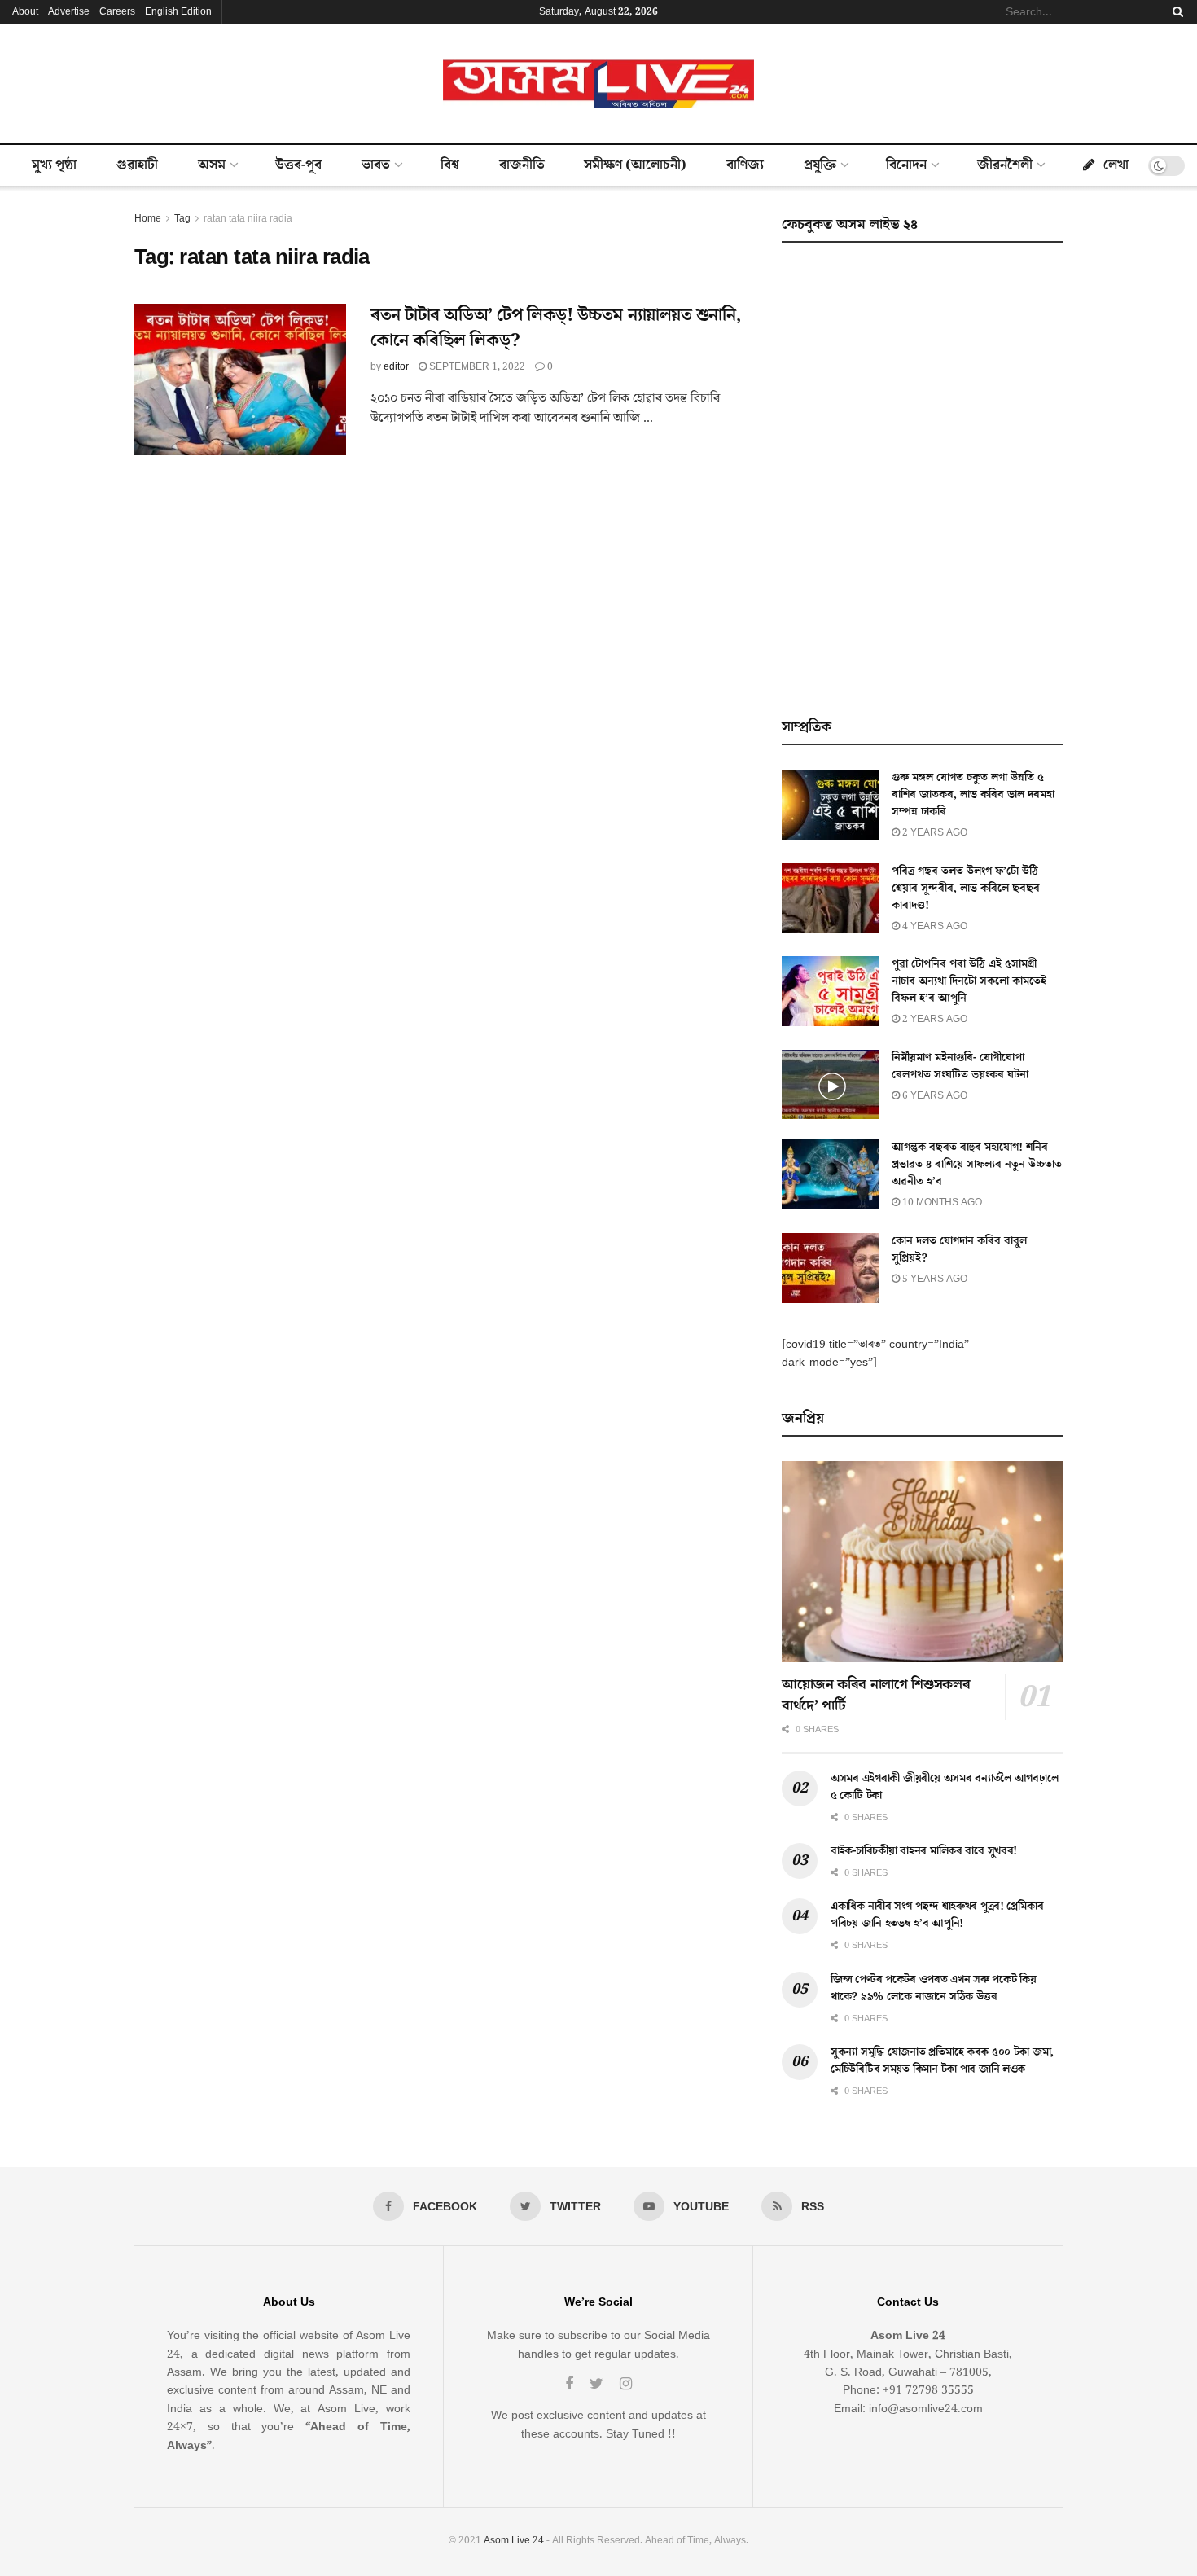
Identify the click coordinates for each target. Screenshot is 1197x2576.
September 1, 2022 (476, 367)
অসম (212, 165)
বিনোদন (906, 165)
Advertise (69, 12)
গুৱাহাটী (137, 165)
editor (396, 367)
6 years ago (934, 1096)
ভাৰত (376, 165)
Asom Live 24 (514, 2541)
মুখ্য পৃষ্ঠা (54, 165)
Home (148, 219)
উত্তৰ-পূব (298, 165)
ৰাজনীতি (522, 165)
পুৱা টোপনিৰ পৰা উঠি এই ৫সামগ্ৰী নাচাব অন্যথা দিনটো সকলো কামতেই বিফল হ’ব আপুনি (969, 981)
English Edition (178, 12)
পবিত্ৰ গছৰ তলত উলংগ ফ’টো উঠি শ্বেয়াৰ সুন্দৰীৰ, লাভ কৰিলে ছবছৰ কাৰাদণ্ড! (966, 889)
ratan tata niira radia (248, 219)
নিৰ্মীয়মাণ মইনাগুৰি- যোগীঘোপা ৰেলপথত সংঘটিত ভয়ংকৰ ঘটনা (960, 1066)
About (25, 12)
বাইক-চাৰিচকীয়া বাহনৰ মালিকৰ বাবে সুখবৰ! (924, 1851)
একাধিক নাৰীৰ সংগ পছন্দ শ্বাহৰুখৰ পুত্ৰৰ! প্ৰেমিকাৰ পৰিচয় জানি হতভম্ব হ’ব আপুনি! (937, 1915)
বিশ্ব (450, 165)
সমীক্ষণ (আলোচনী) (635, 165)
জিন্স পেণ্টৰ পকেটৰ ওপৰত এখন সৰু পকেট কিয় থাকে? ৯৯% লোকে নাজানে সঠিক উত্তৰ (934, 1988)
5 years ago (934, 1279)
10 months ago (941, 1202)
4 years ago (934, 926)
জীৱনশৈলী (1005, 165)
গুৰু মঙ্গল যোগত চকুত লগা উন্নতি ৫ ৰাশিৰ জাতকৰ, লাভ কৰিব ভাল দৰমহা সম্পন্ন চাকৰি (973, 795)
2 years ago (934, 833)
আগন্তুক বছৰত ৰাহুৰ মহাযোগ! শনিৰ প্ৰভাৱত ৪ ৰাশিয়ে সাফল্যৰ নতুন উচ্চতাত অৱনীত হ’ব (977, 1165)
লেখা (1116, 165)
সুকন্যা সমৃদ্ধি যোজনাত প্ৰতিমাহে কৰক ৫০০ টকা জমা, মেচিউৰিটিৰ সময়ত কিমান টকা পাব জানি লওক (942, 2061)
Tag (182, 219)
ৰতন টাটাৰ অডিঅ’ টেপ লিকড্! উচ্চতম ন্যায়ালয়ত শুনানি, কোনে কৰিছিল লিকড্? (555, 328)
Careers (117, 12)
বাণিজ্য (745, 165)
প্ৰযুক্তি (820, 165)
